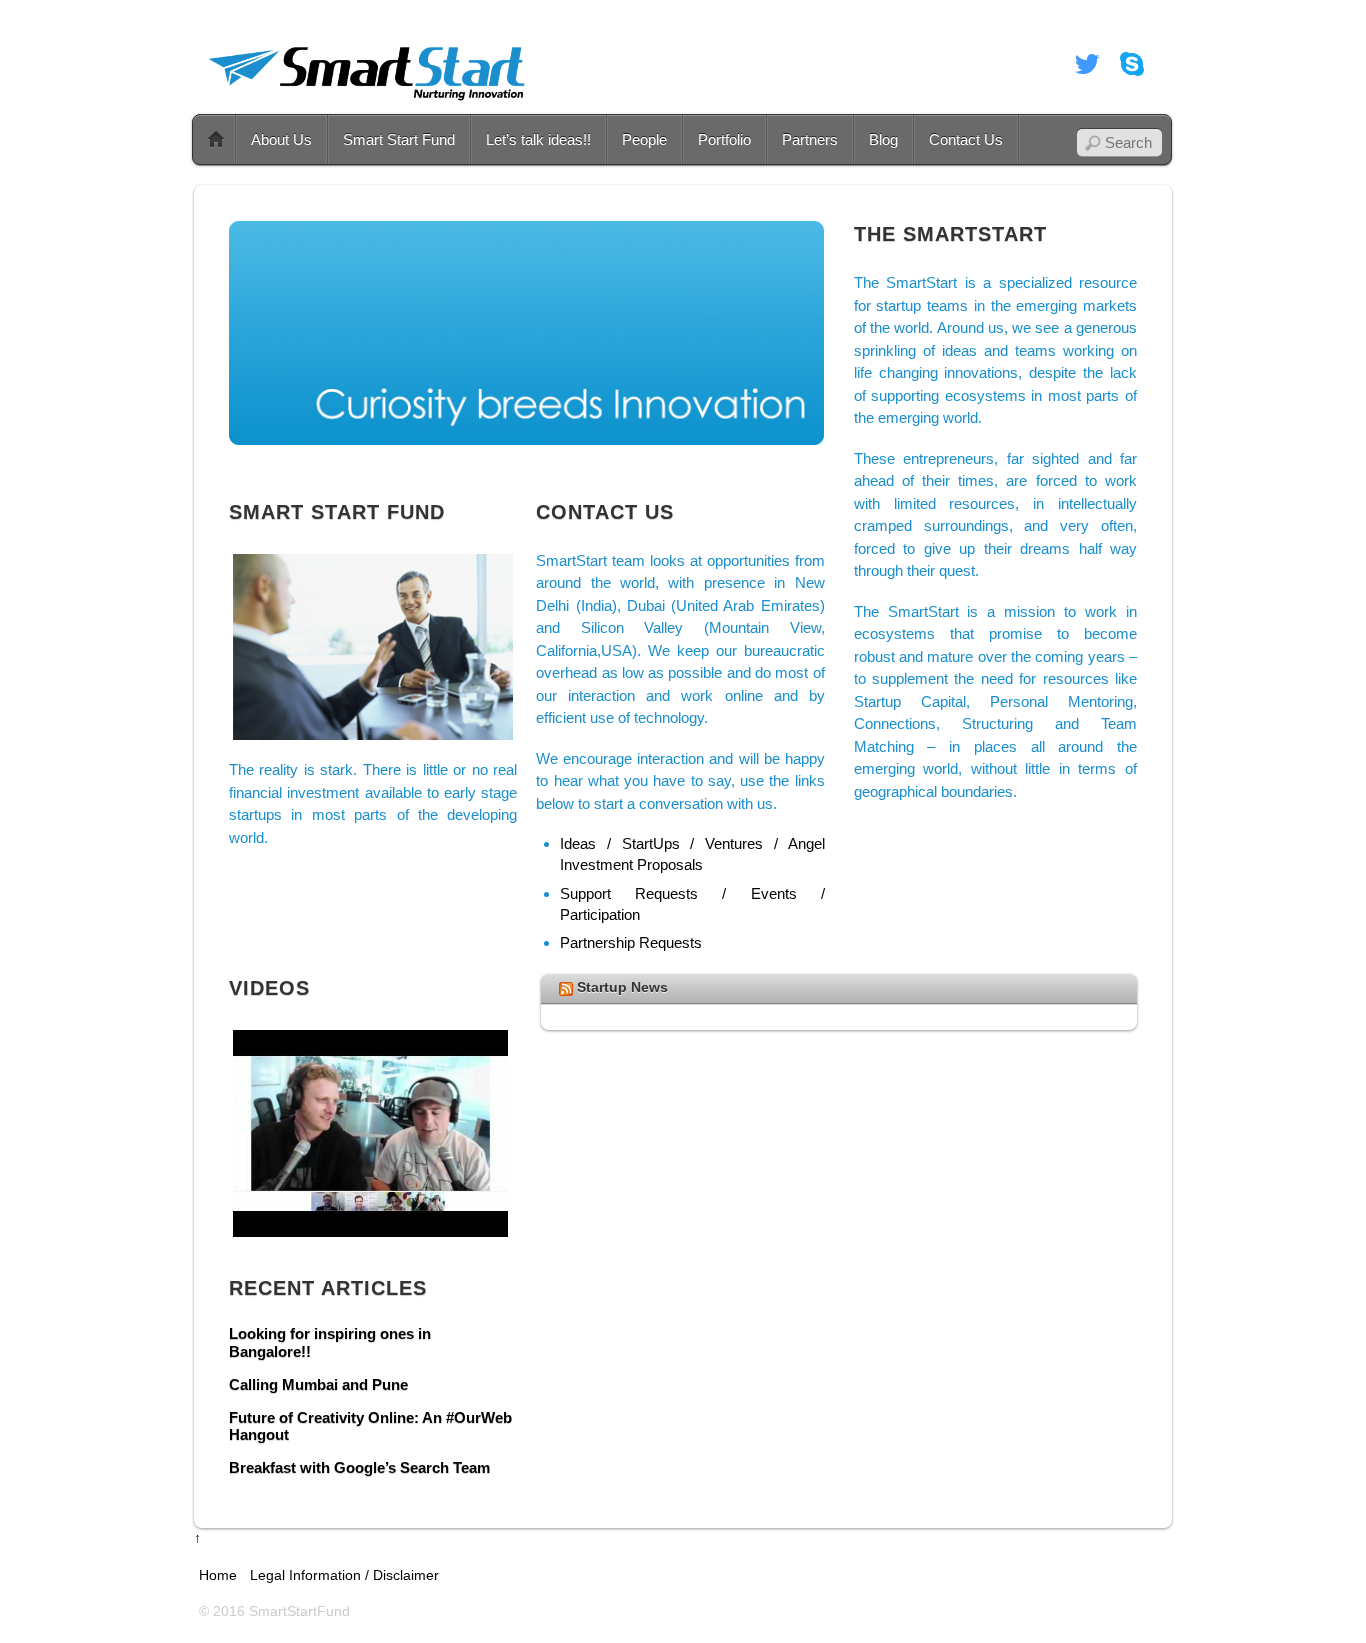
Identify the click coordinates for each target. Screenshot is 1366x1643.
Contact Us (966, 139)
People (644, 139)
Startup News (622, 987)
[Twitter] (1087, 64)
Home (216, 139)
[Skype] (1132, 64)
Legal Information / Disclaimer (344, 1575)
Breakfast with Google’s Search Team (359, 1468)
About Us (281, 139)
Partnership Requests (631, 942)
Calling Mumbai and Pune (318, 1385)
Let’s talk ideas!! (538, 139)
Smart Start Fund (399, 139)
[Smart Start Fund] (369, 102)
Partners (810, 139)
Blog (883, 139)
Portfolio (724, 139)
